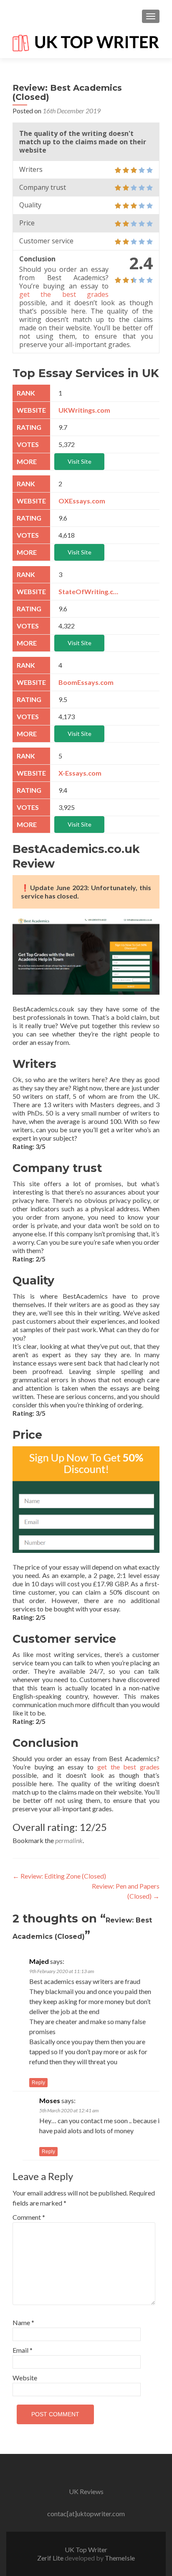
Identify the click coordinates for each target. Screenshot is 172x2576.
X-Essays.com (80, 773)
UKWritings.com (84, 410)
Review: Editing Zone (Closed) (59, 1876)
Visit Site (80, 461)
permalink (69, 1840)
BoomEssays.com (86, 682)
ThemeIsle (120, 2558)
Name (23, 2322)
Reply (38, 2083)
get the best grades (64, 294)
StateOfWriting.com (90, 591)
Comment (29, 2217)
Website (25, 2378)
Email (23, 2350)
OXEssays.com (82, 501)
